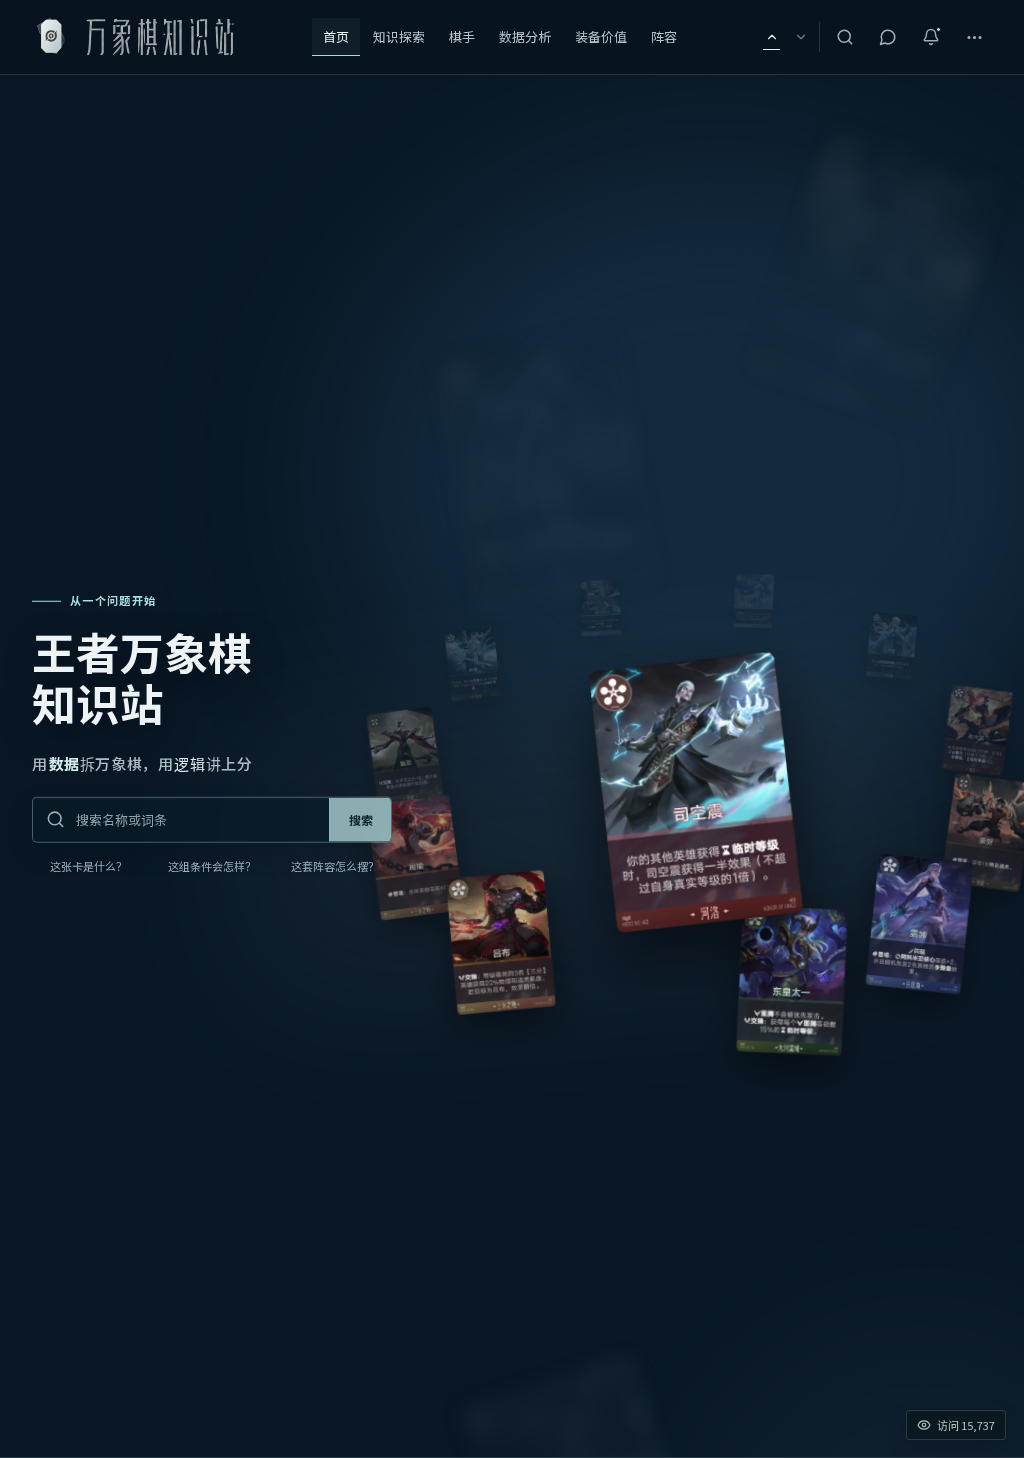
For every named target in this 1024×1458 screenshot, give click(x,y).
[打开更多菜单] (974, 37)
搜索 (361, 820)
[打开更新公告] (931, 37)
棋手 (462, 37)
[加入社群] (888, 37)
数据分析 (525, 37)
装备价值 (601, 37)
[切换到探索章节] (800, 37)
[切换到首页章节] (771, 37)
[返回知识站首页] (137, 37)
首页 (336, 37)
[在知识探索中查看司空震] (696, 793)
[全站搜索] (845, 37)
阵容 (664, 37)
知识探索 (399, 37)
